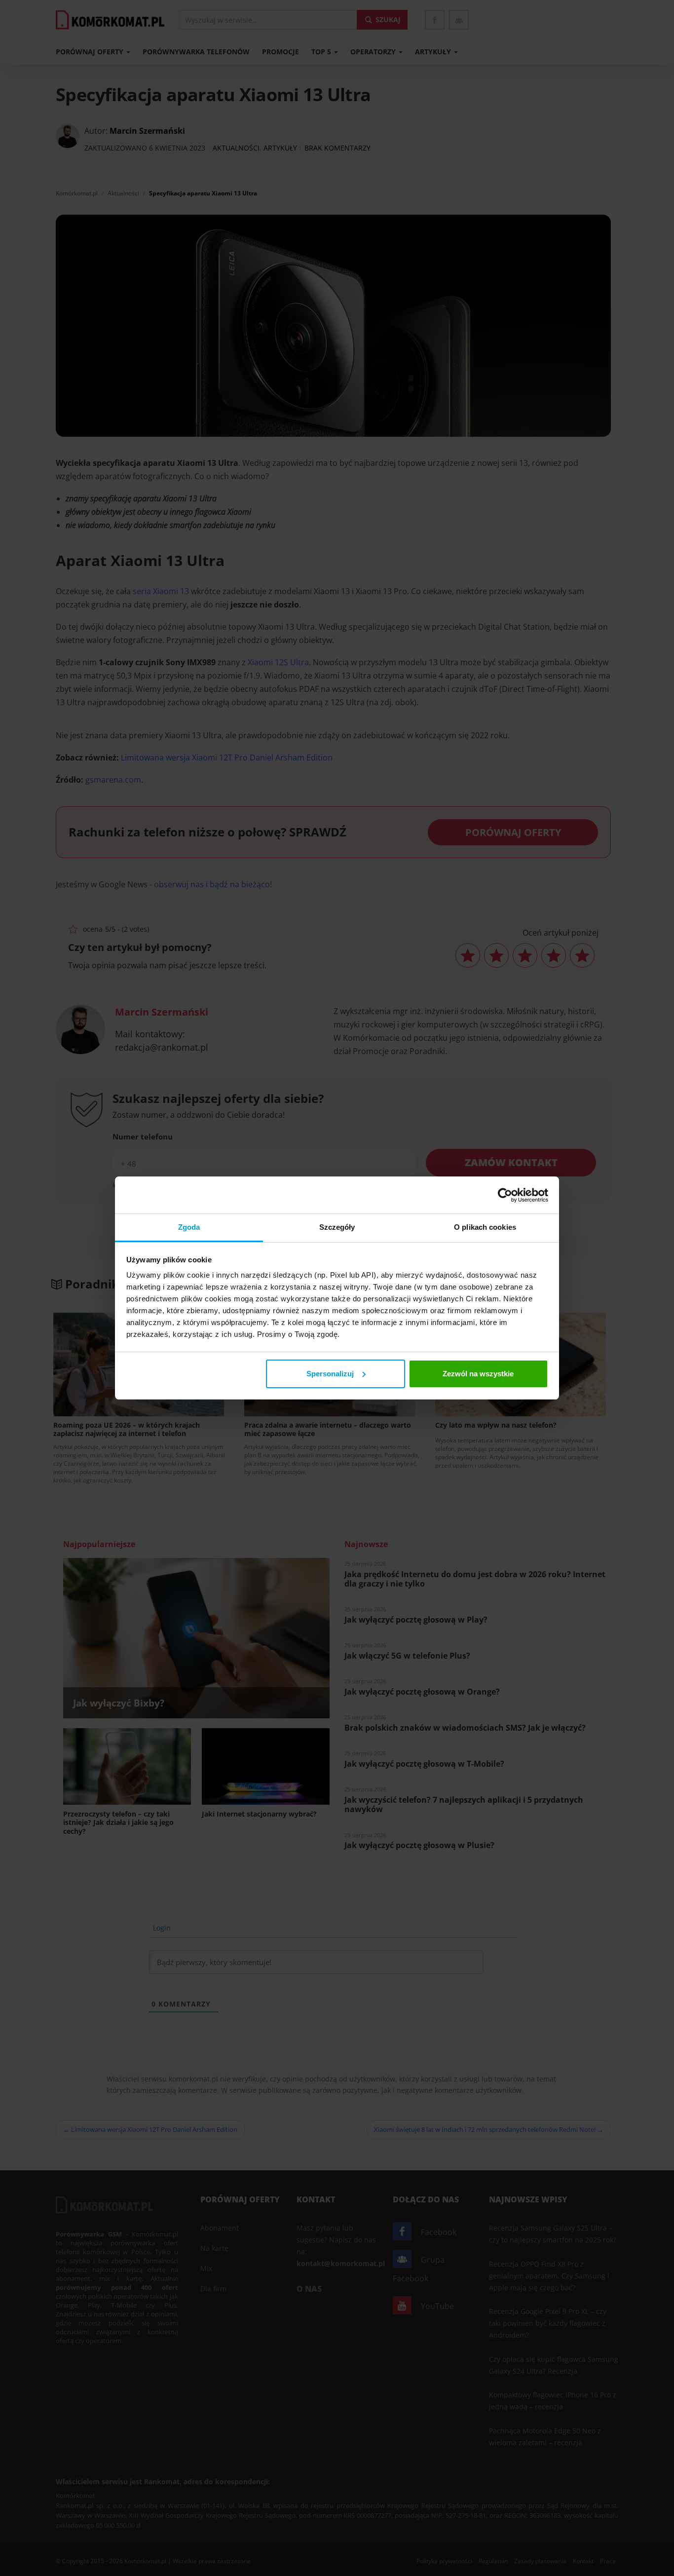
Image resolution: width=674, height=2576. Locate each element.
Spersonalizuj (330, 1374)
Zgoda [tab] (189, 1227)
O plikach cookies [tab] (485, 1227)
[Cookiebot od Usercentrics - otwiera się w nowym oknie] (505, 1195)
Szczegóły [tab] (337, 1227)
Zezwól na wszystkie (478, 1374)
